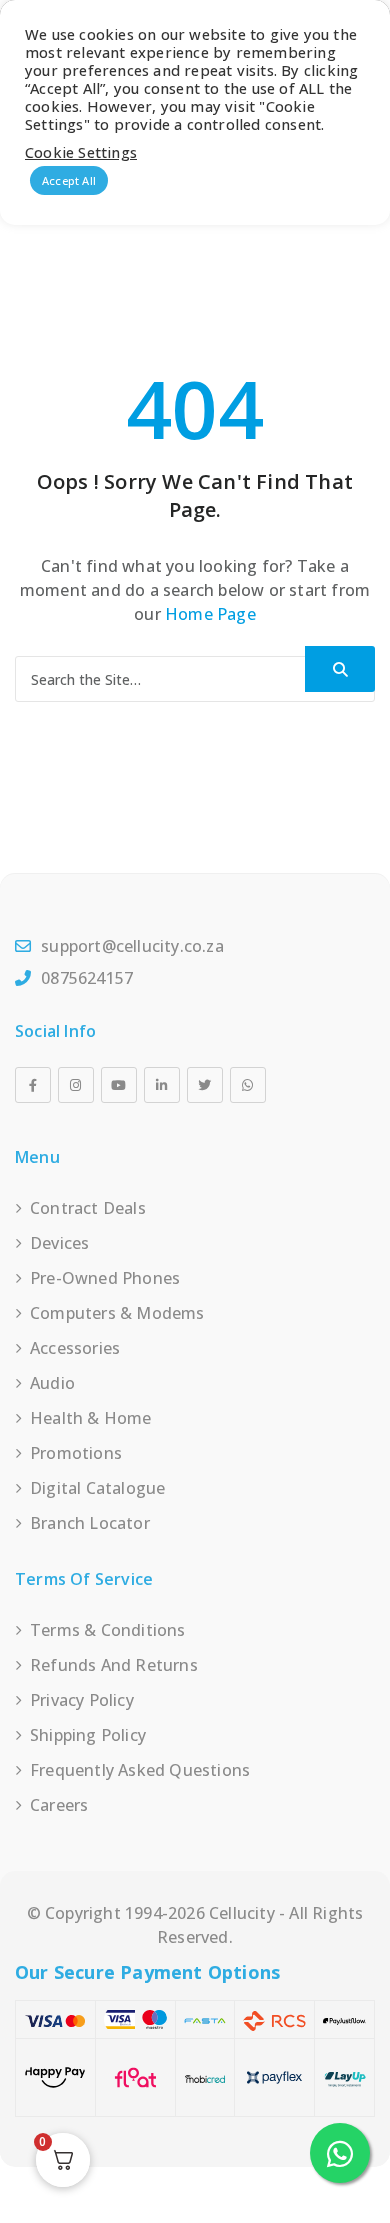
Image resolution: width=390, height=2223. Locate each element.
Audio (52, 1383)
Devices (59, 1243)
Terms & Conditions (108, 1630)
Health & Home (91, 1418)
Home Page (210, 614)
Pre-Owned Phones (105, 1278)
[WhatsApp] (248, 1085)
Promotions (76, 1453)
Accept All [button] (69, 180)
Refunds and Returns (114, 1665)
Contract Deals (88, 1208)
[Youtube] (119, 1085)
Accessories (75, 1348)
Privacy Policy (82, 1700)
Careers (59, 1805)
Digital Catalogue (97, 1488)
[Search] (340, 669)
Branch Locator (90, 1523)
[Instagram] (76, 1085)
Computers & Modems (117, 1313)
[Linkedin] (162, 1085)
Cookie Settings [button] (81, 152)
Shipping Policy (88, 1735)
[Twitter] (205, 1085)
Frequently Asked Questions (140, 1770)
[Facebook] (33, 1085)
